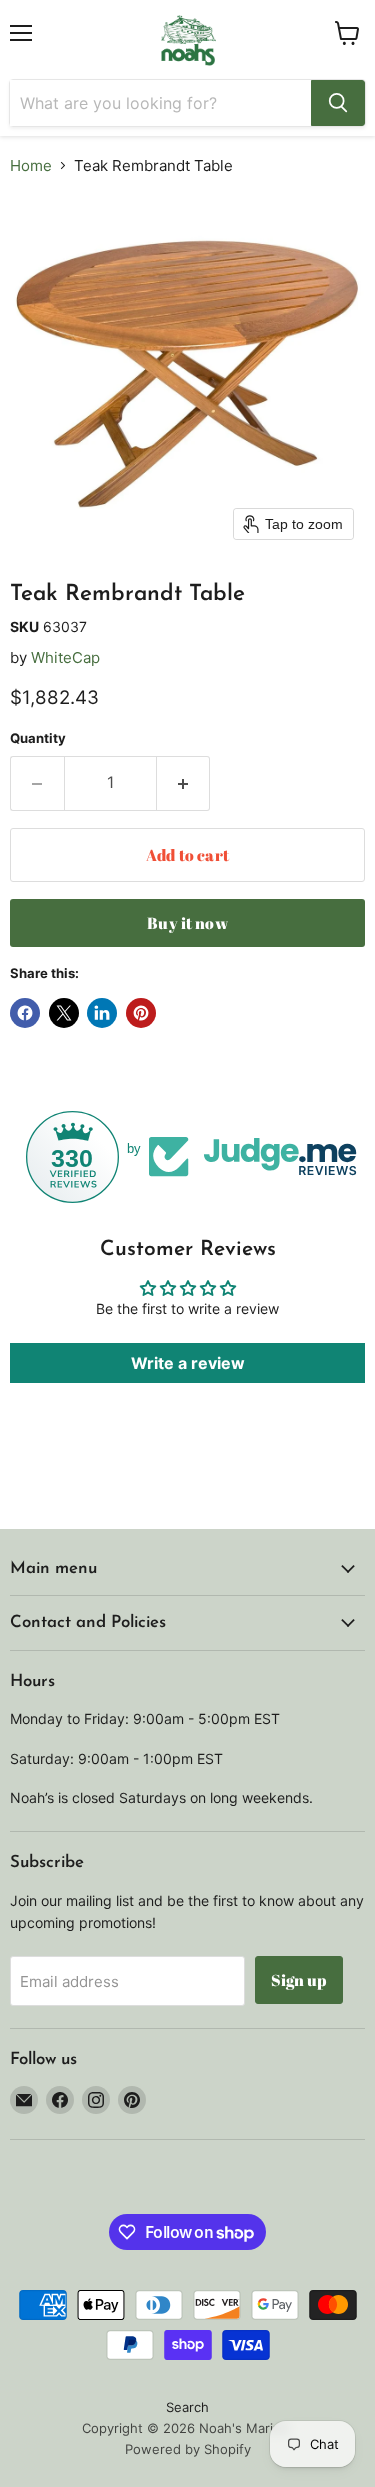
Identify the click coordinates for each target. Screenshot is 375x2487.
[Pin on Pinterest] (141, 1013)
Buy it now (187, 923)
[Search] (338, 103)
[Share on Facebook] (25, 1013)
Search (187, 2407)
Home (31, 165)
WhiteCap (65, 657)
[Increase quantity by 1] (184, 783)
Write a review (188, 1363)
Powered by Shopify (188, 2449)
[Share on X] (64, 1013)
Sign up (299, 1980)
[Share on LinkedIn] (102, 1013)
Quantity (38, 738)
